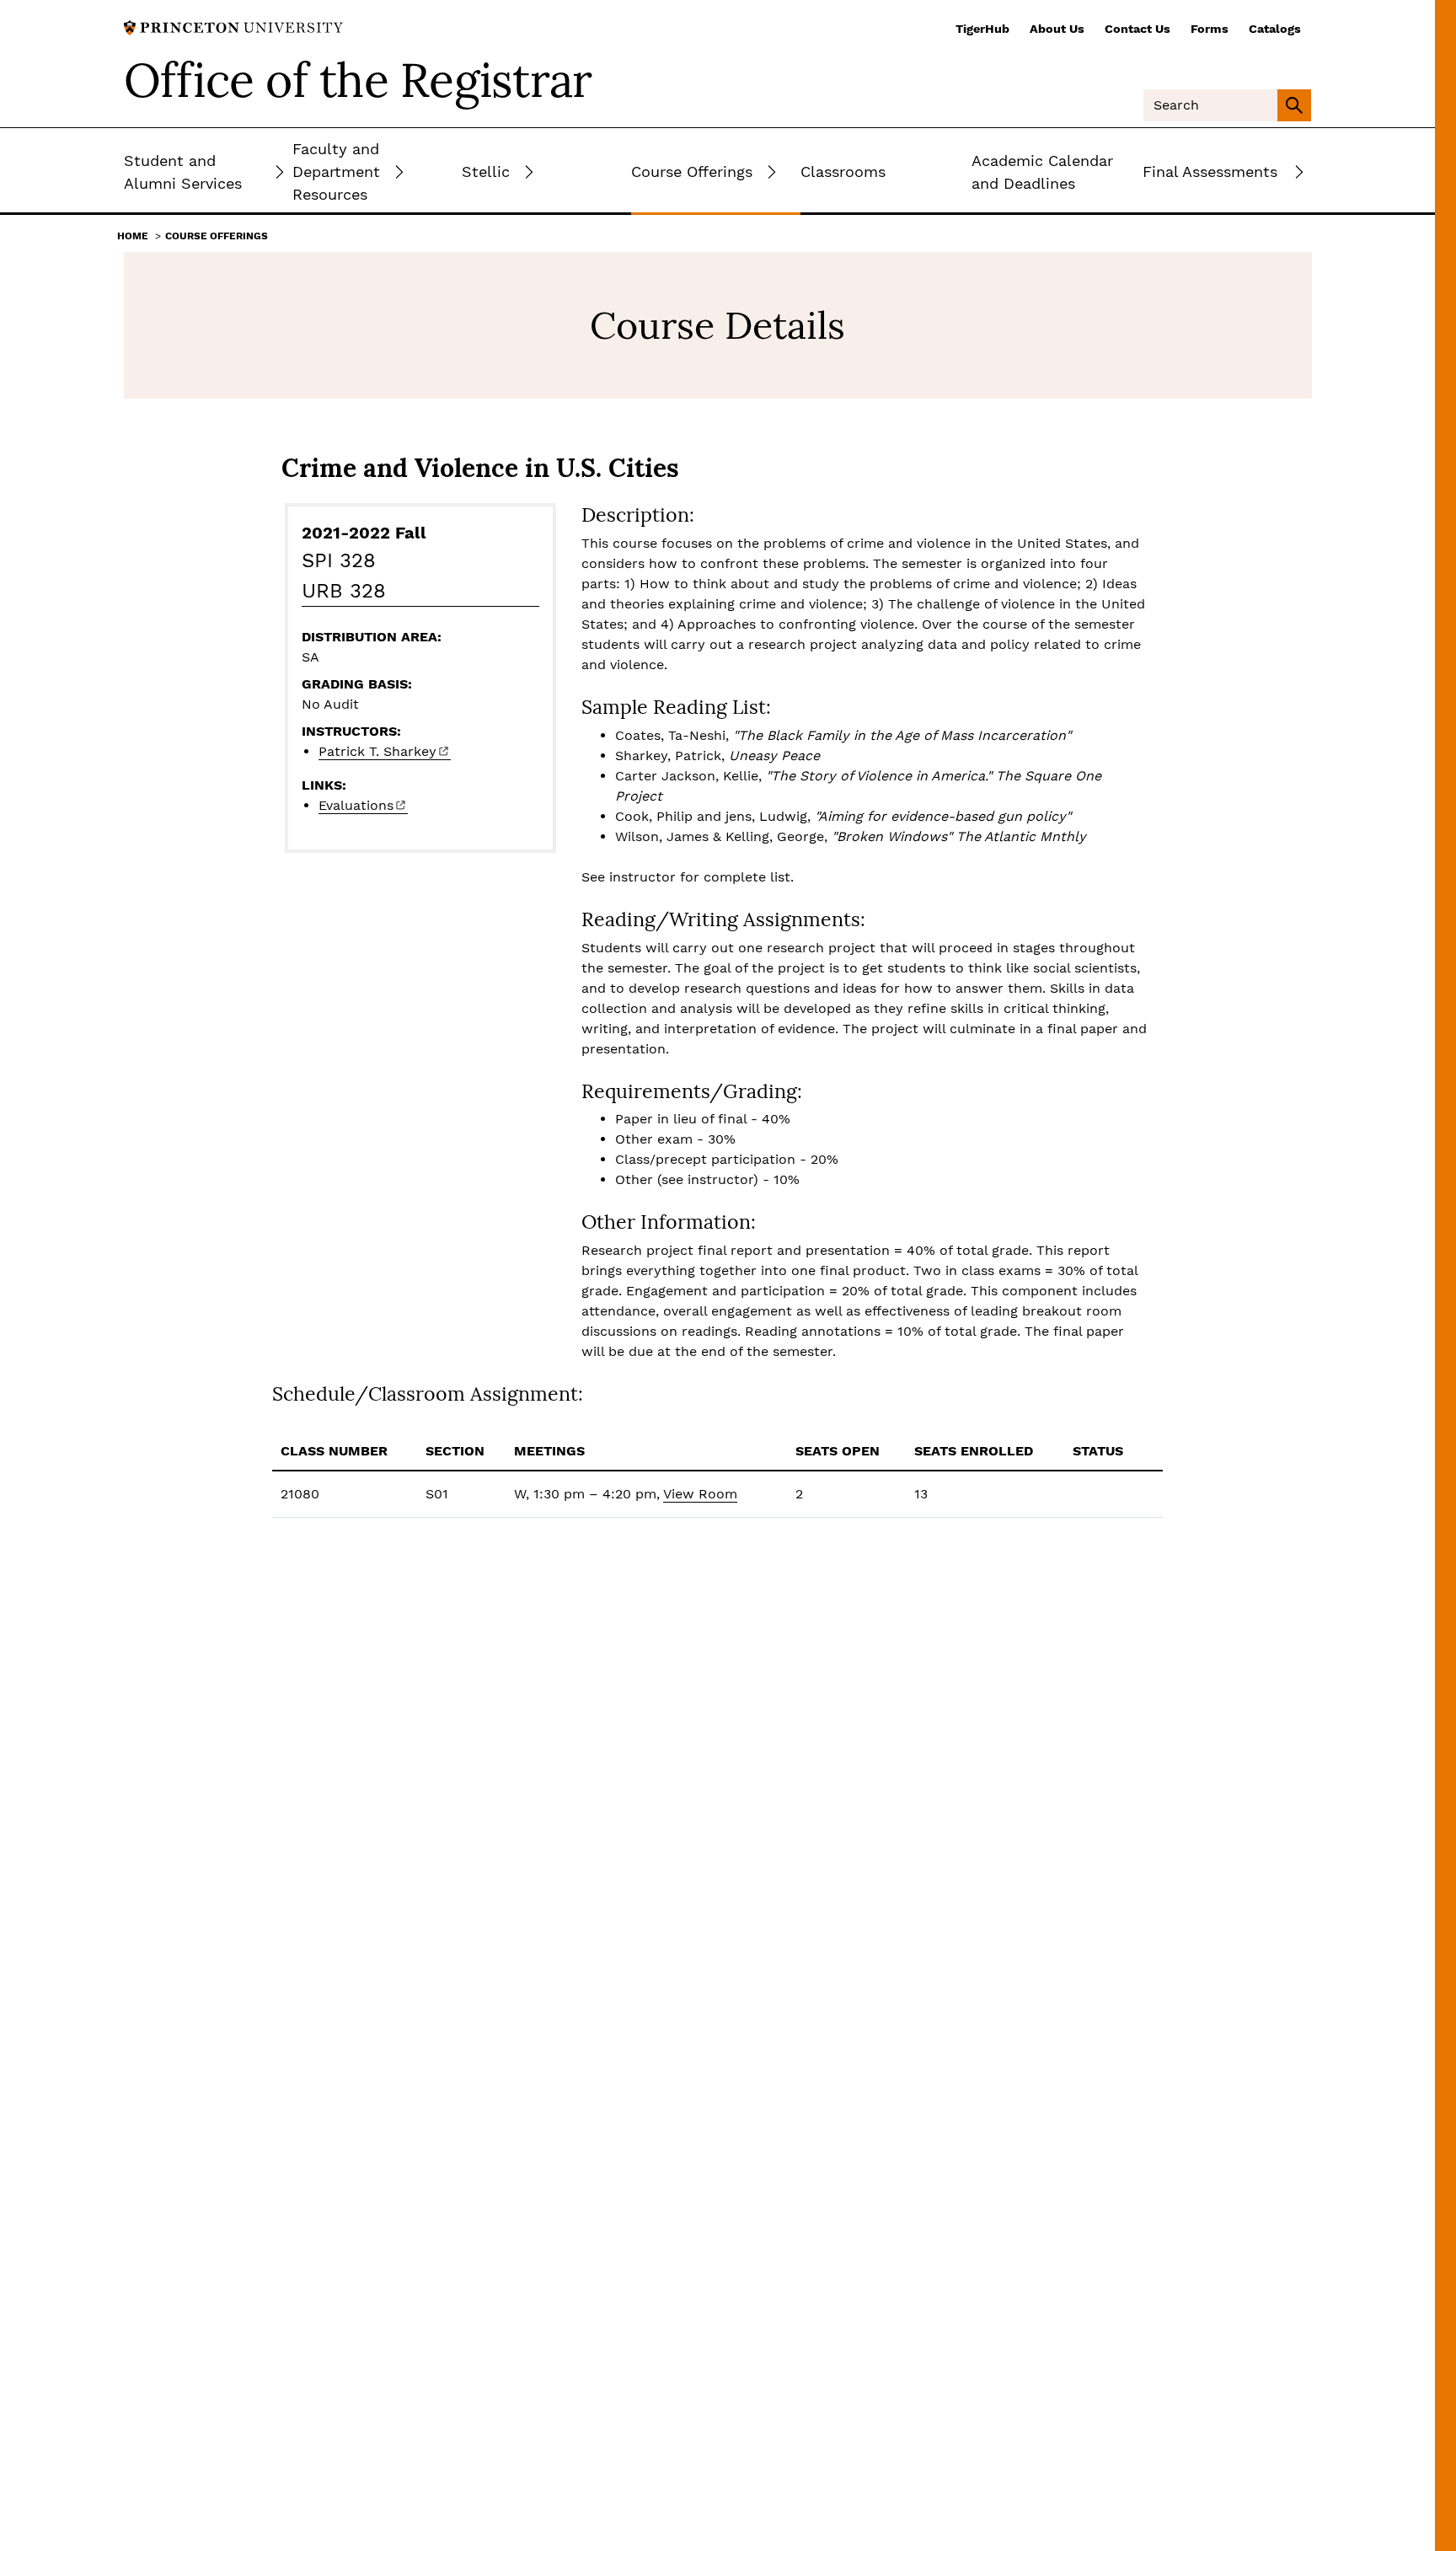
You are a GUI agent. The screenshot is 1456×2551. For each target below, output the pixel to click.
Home (133, 236)
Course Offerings (217, 236)
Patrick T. (377, 751)
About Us (1057, 29)
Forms (1210, 29)
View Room (700, 1494)
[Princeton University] (233, 27)
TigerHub (982, 29)
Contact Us (1137, 29)
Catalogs (1275, 29)
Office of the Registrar (358, 80)
